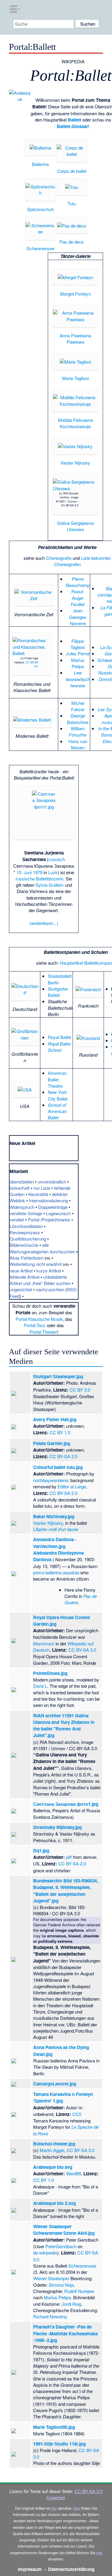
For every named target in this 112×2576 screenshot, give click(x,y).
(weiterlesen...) (44, 923)
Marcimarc (44, 1643)
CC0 (77, 2114)
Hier (77, 2508)
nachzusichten (50, 1289)
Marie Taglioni (75, 378)
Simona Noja (61, 2285)
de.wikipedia (45, 2253)
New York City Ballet (58, 1095)
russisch (57, 859)
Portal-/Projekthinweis (49, 1219)
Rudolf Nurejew (79, 2291)
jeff (69, 1857)
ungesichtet (21, 1289)
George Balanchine (78, 719)
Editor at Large (72, 1486)
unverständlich (52, 1182)
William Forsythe (78, 731)
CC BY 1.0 (60, 1432)
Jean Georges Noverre (78, 617)
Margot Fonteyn (75, 294)
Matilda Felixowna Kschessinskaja (75, 423)
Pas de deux (72, 242)
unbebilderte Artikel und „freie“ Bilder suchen (40, 1280)
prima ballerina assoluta (56, 1572)
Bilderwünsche (24, 1245)
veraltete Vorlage (26, 1213)
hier (54, 2508)
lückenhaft (20, 1188)
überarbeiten (22, 1182)
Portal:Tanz (35, 1325)
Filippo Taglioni (78, 644)
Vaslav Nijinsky (75, 463)
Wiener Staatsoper (51, 2278)
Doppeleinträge (53, 1207)
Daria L (40, 1686)
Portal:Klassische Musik (39, 1319)
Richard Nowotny (50, 2316)
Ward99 (73, 2173)
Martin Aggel (52, 2150)
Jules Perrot (78, 653)
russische (25, 879)
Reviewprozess (25, 1232)
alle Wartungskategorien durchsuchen (42, 1248)
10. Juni (24, 872)
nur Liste (42, 1188)
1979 (38, 872)
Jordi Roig (71, 2304)
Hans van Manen (78, 744)
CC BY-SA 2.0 (63, 1493)
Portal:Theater (43, 1332)
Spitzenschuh (40, 209)
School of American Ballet (57, 1111)
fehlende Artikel (24, 1277)
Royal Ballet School (59, 1047)
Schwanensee (40, 248)
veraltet (17, 1219)
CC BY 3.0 (80, 1390)
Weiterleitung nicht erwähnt (36, 1264)
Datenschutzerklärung (71, 2569)
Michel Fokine (78, 706)
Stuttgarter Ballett (58, 992)
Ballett (75, 120)
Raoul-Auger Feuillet (78, 598)
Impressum (30, 2569)
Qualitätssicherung (28, 1239)
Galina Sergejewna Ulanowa (75, 526)
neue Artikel (21, 1271)
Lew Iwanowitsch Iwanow (78, 679)
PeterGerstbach (61, 2246)
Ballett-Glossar (72, 126)
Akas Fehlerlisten (26, 1258)
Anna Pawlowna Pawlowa (75, 339)
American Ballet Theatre (57, 1079)
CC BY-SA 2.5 (63, 1456)
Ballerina (40, 164)
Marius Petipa (78, 663)
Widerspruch (22, 1207)
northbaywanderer (51, 1480)
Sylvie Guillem (50, 885)
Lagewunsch (58, 1213)
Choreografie (59, 558)
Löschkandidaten (26, 1226)
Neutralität (38, 1194)
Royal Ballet (59, 1037)
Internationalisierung (48, 1200)
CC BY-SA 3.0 (32, 664)
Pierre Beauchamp (78, 582)
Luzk (53, 872)
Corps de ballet (72, 171)
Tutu (72, 203)
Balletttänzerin (50, 879)
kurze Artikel (49, 1271)
